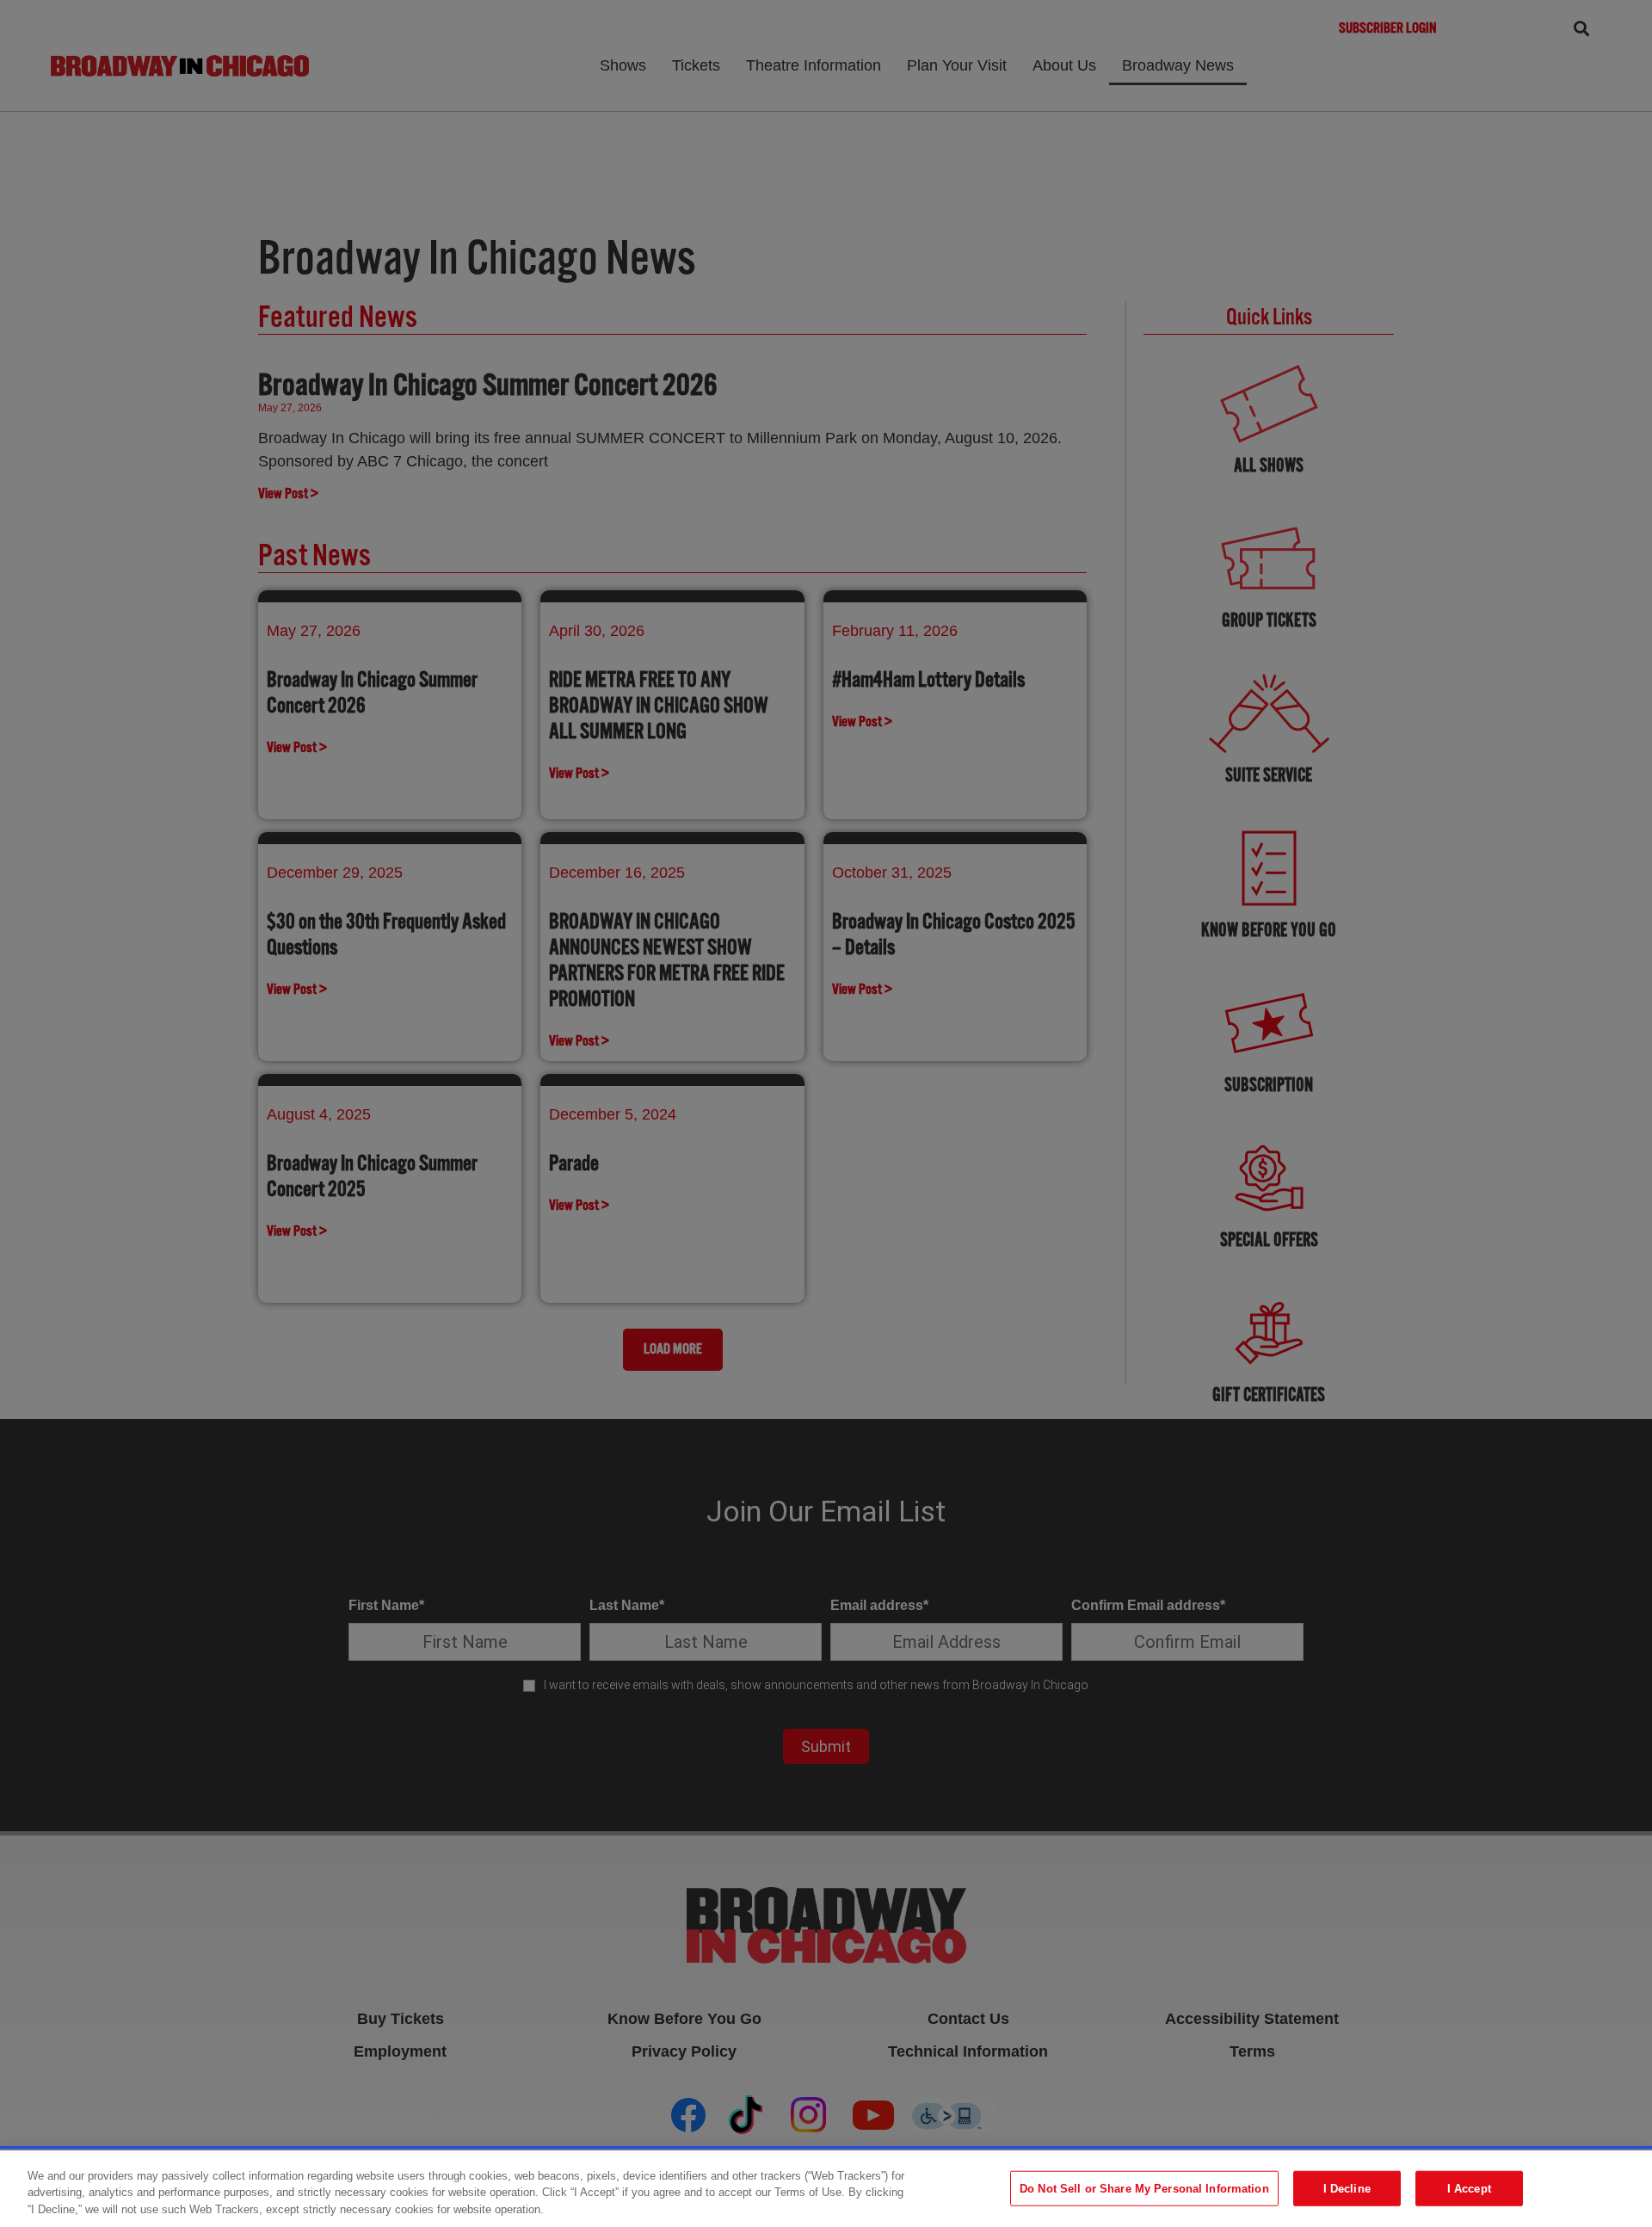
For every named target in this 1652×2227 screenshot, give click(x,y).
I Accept (1469, 2188)
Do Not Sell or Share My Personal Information (1144, 2188)
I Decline (1347, 2188)
